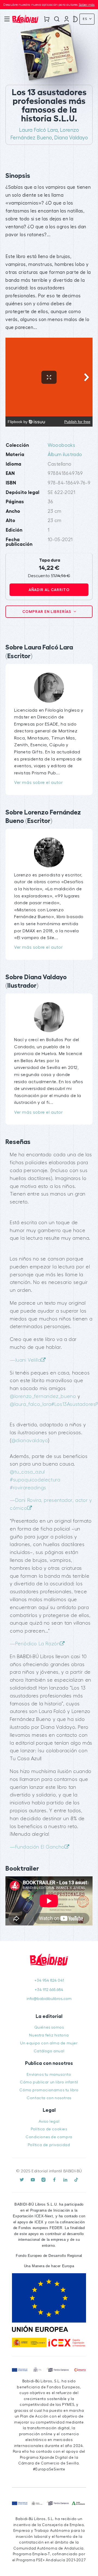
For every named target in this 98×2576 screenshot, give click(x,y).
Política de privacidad (49, 2145)
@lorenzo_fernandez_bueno (43, 1396)
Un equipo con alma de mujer (49, 2043)
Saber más (87, 5)
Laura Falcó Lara (38, 130)
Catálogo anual (49, 2051)
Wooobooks (62, 445)
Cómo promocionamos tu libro (49, 2090)
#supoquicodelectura (35, 1480)
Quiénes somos (49, 2027)
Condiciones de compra (49, 2137)
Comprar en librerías (47, 612)
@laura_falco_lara (30, 1404)
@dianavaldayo (30, 1441)
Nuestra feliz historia (49, 2035)
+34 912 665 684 (49, 1990)
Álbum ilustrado (65, 455)
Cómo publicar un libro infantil (49, 2082)
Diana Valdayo (71, 138)
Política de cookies (49, 2129)
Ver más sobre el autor (38, 783)
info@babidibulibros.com (49, 1999)
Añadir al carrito (49, 590)
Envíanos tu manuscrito (49, 2075)
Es (85, 19)
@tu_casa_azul (27, 1472)
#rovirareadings (28, 1488)
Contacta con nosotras (49, 2098)
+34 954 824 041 (49, 1980)
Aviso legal (49, 2121)
